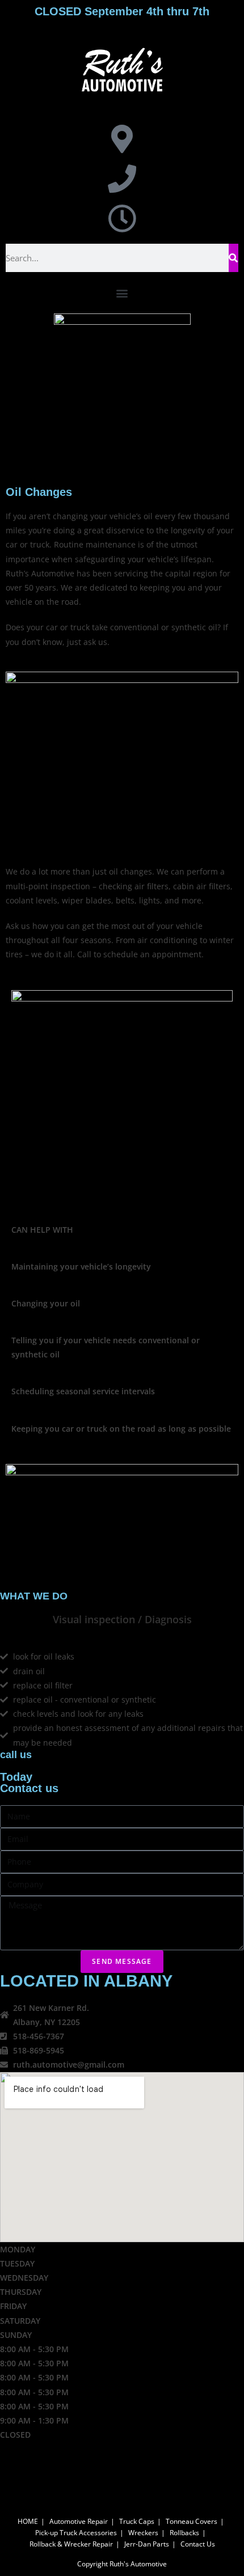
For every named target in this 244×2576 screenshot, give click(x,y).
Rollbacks (184, 2533)
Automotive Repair (79, 2521)
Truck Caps (137, 2521)
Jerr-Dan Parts (147, 2544)
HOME (28, 2521)
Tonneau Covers (192, 2521)
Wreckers (143, 2533)
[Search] (234, 258)
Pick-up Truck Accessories (76, 2533)
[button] (122, 293)
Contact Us (198, 2544)
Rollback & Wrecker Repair (71, 2544)
